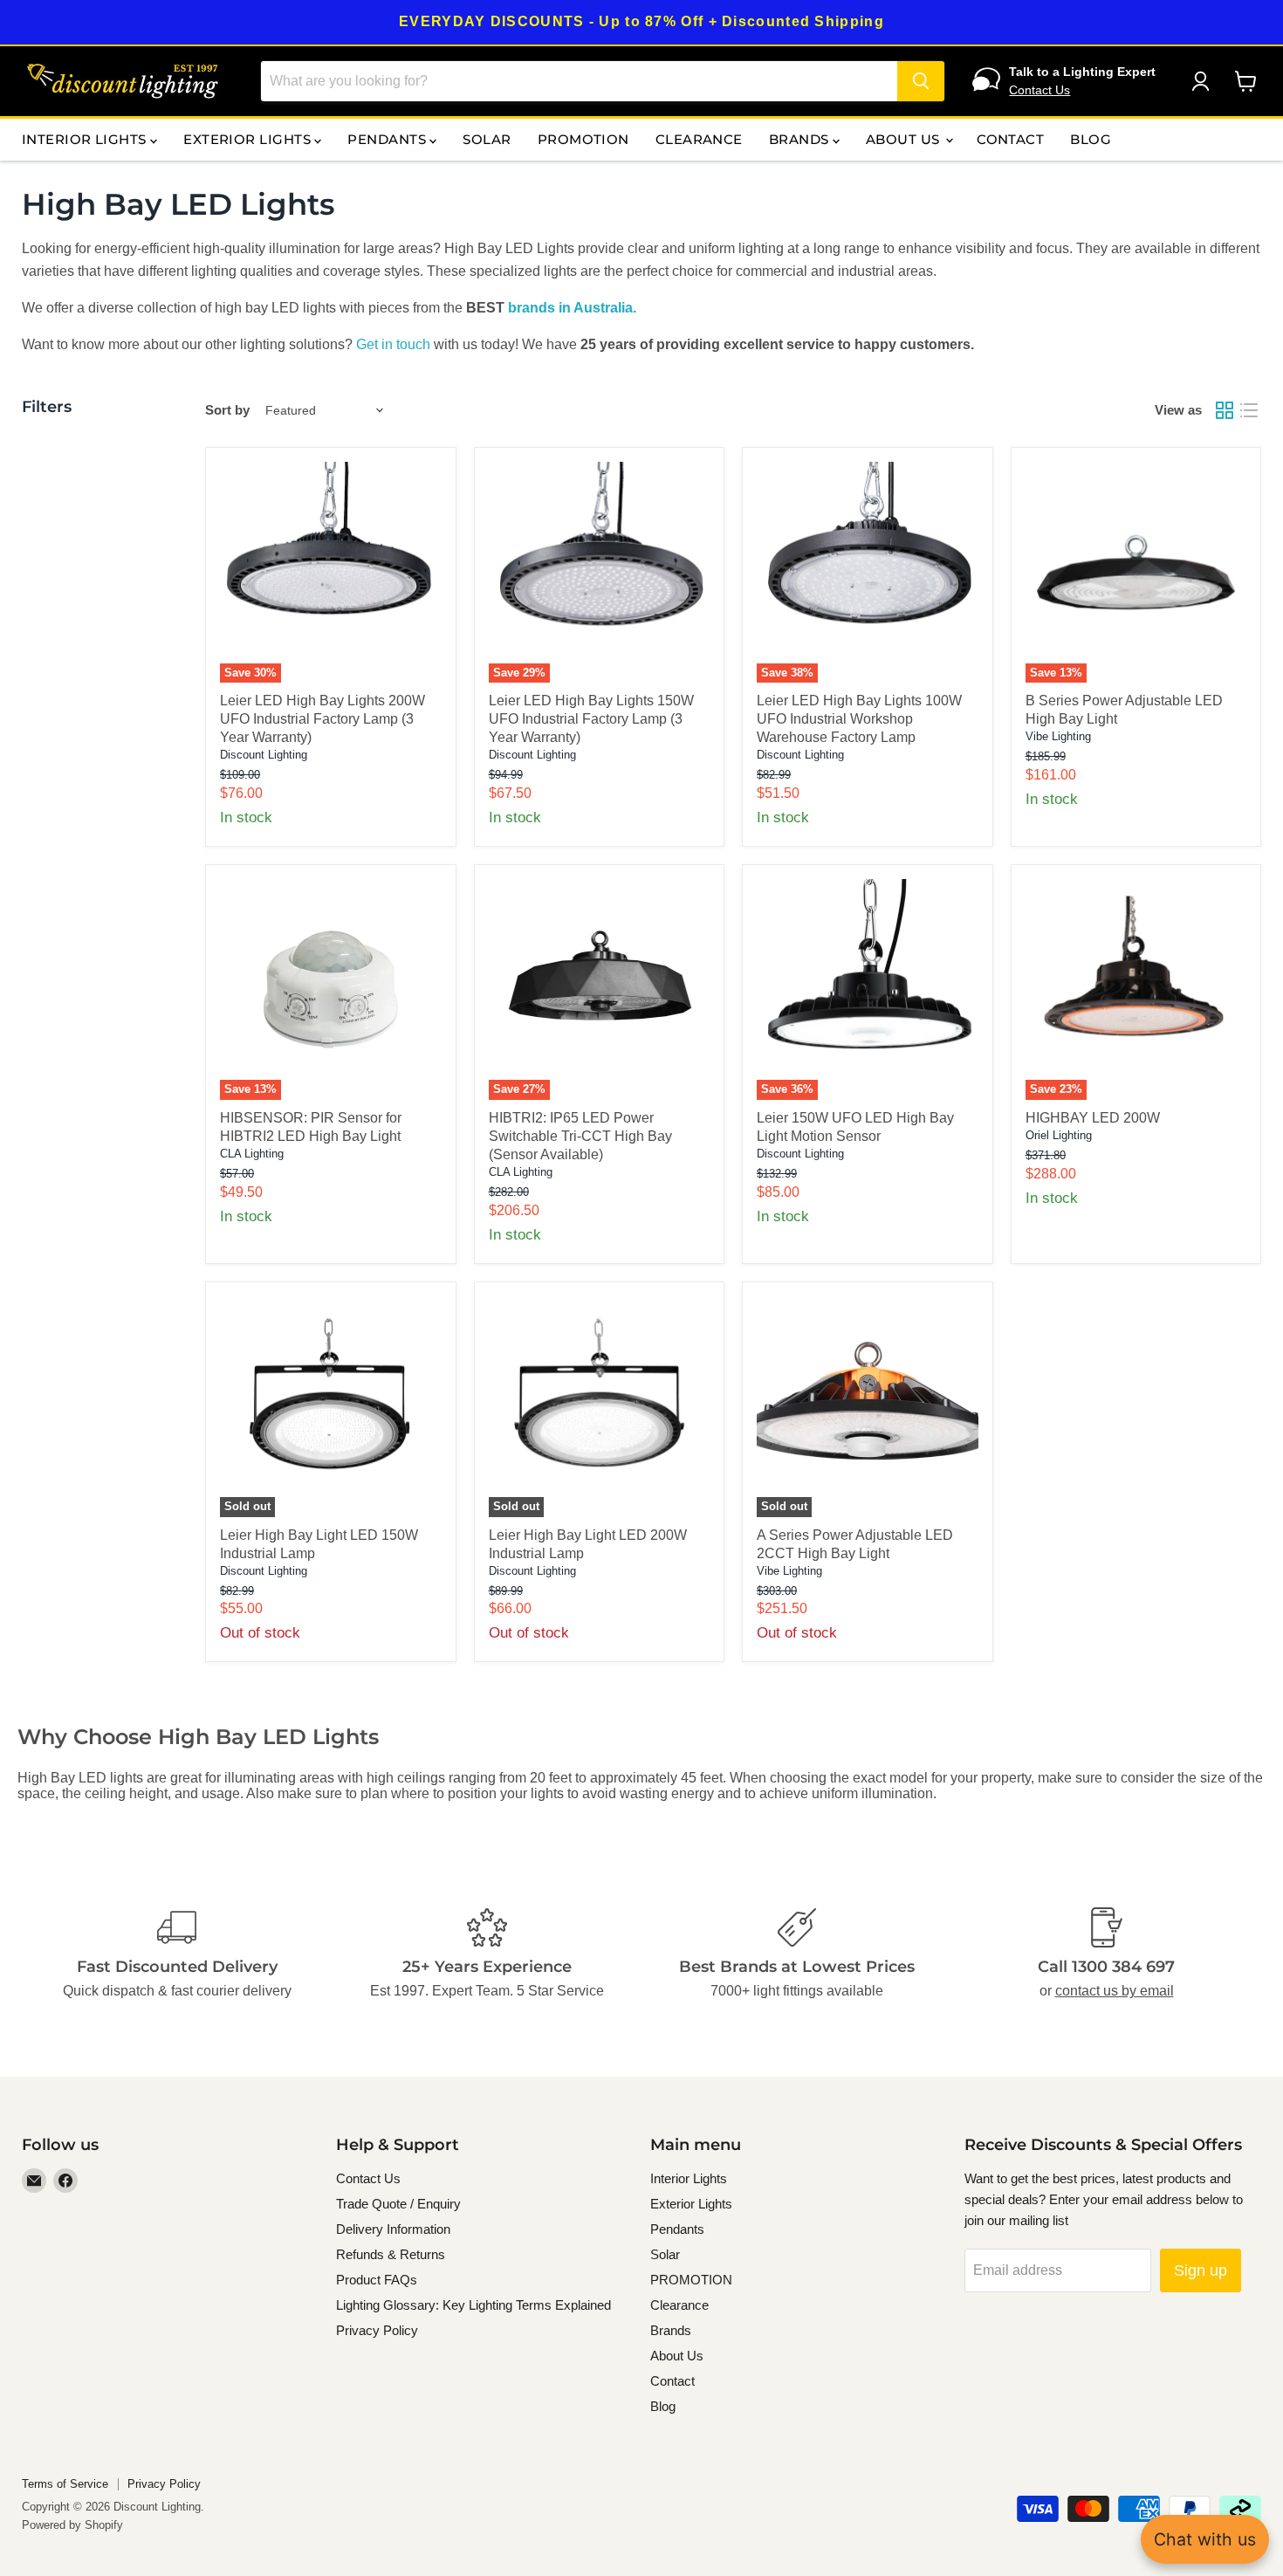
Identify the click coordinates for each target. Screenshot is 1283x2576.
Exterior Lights (249, 139)
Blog (1091, 139)
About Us (905, 139)
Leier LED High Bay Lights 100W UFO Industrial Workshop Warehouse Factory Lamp (859, 719)
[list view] (1249, 410)
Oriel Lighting (1059, 1135)
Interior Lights (86, 139)
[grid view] (1225, 410)
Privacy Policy (377, 2330)
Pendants (388, 139)
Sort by (227, 410)
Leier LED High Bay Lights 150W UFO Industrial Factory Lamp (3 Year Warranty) (591, 719)
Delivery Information (393, 2229)
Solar (487, 139)
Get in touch (393, 344)
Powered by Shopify (72, 2525)
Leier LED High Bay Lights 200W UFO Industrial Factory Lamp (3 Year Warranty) (322, 719)
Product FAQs (377, 2280)
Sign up (1201, 2270)
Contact (1010, 139)
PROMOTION (583, 139)
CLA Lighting (252, 1154)
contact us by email (1115, 1991)
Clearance (699, 139)
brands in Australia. (572, 308)
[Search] (921, 81)
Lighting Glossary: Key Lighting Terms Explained (473, 2305)
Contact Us (1039, 90)
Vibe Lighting (1058, 736)
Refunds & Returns (391, 2254)
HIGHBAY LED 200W (1093, 1118)
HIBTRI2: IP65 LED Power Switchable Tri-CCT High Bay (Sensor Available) (580, 1136)
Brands (801, 139)
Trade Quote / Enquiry (398, 2204)
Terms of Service (65, 2484)
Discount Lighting (264, 755)
